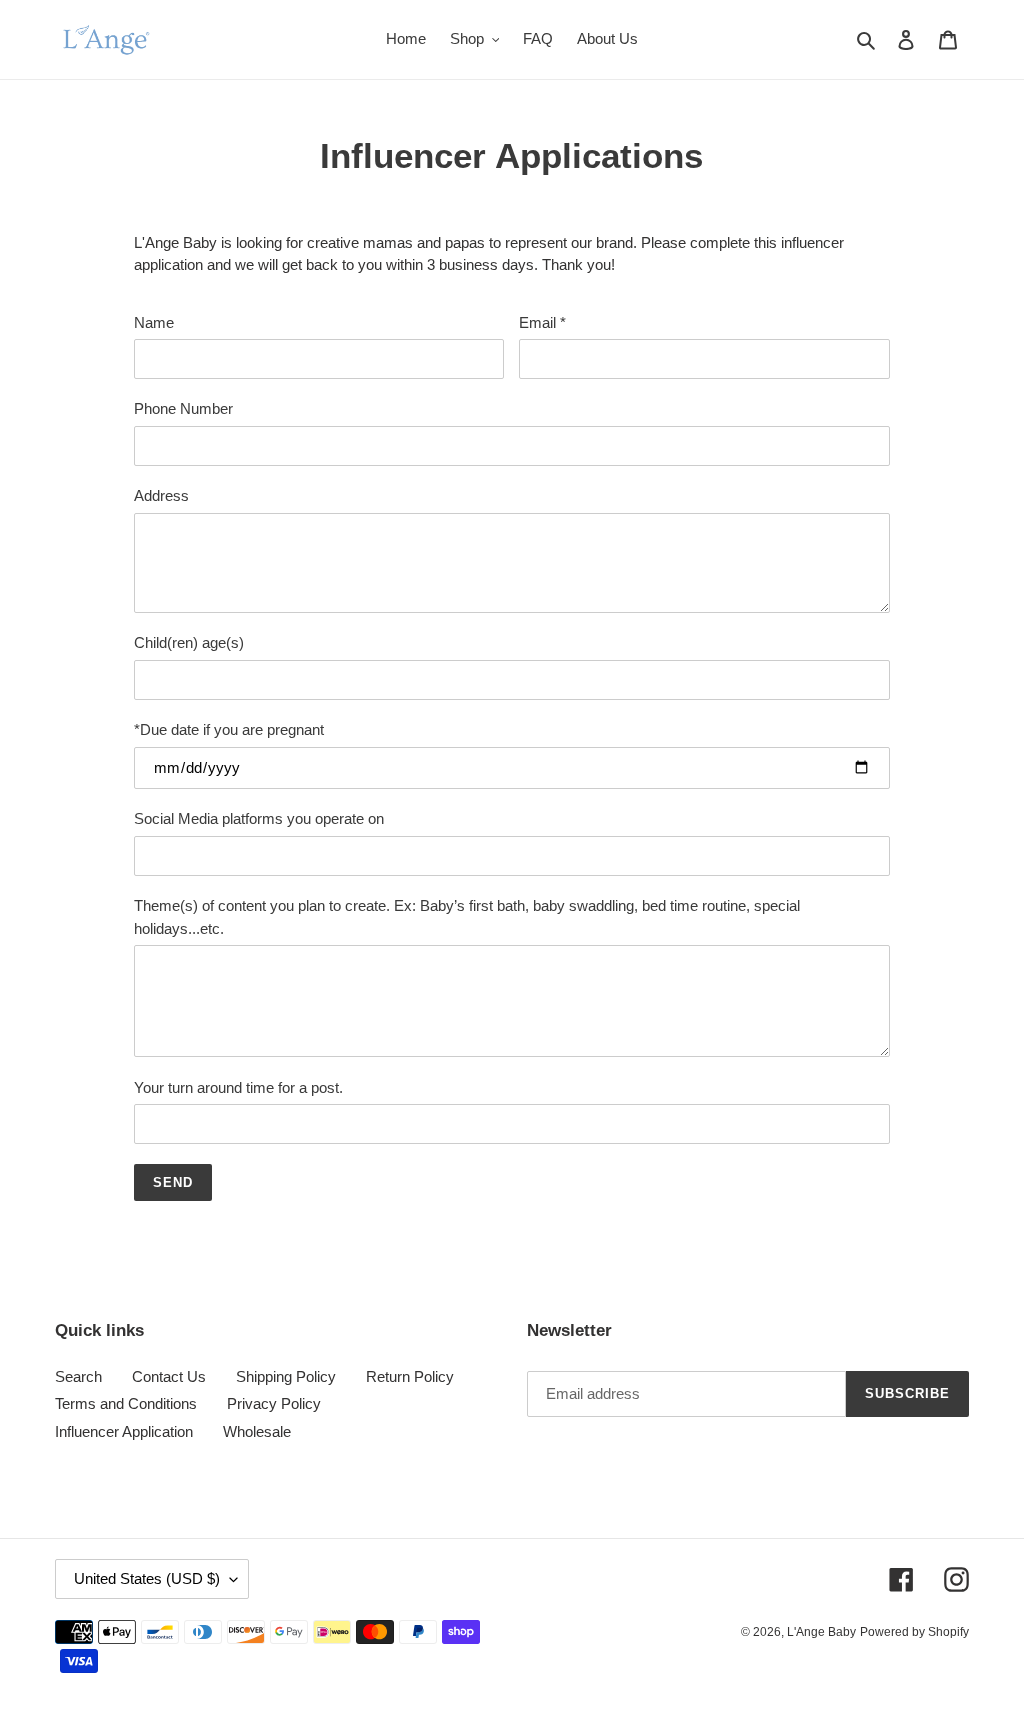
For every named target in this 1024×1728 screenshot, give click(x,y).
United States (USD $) (147, 1578)
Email (542, 322)
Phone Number (183, 408)
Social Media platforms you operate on (259, 818)
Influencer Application (124, 1431)
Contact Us (169, 1376)
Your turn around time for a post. (238, 1087)
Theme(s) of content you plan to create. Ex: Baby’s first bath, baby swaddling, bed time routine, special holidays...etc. (467, 917)
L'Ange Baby (821, 1632)
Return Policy (410, 1376)
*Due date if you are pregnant (229, 729)
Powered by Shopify (914, 1632)
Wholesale (257, 1431)
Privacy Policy (274, 1403)
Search (78, 1376)
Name (154, 322)
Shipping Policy (286, 1376)
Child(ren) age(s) (189, 642)
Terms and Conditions (126, 1403)
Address (161, 495)
